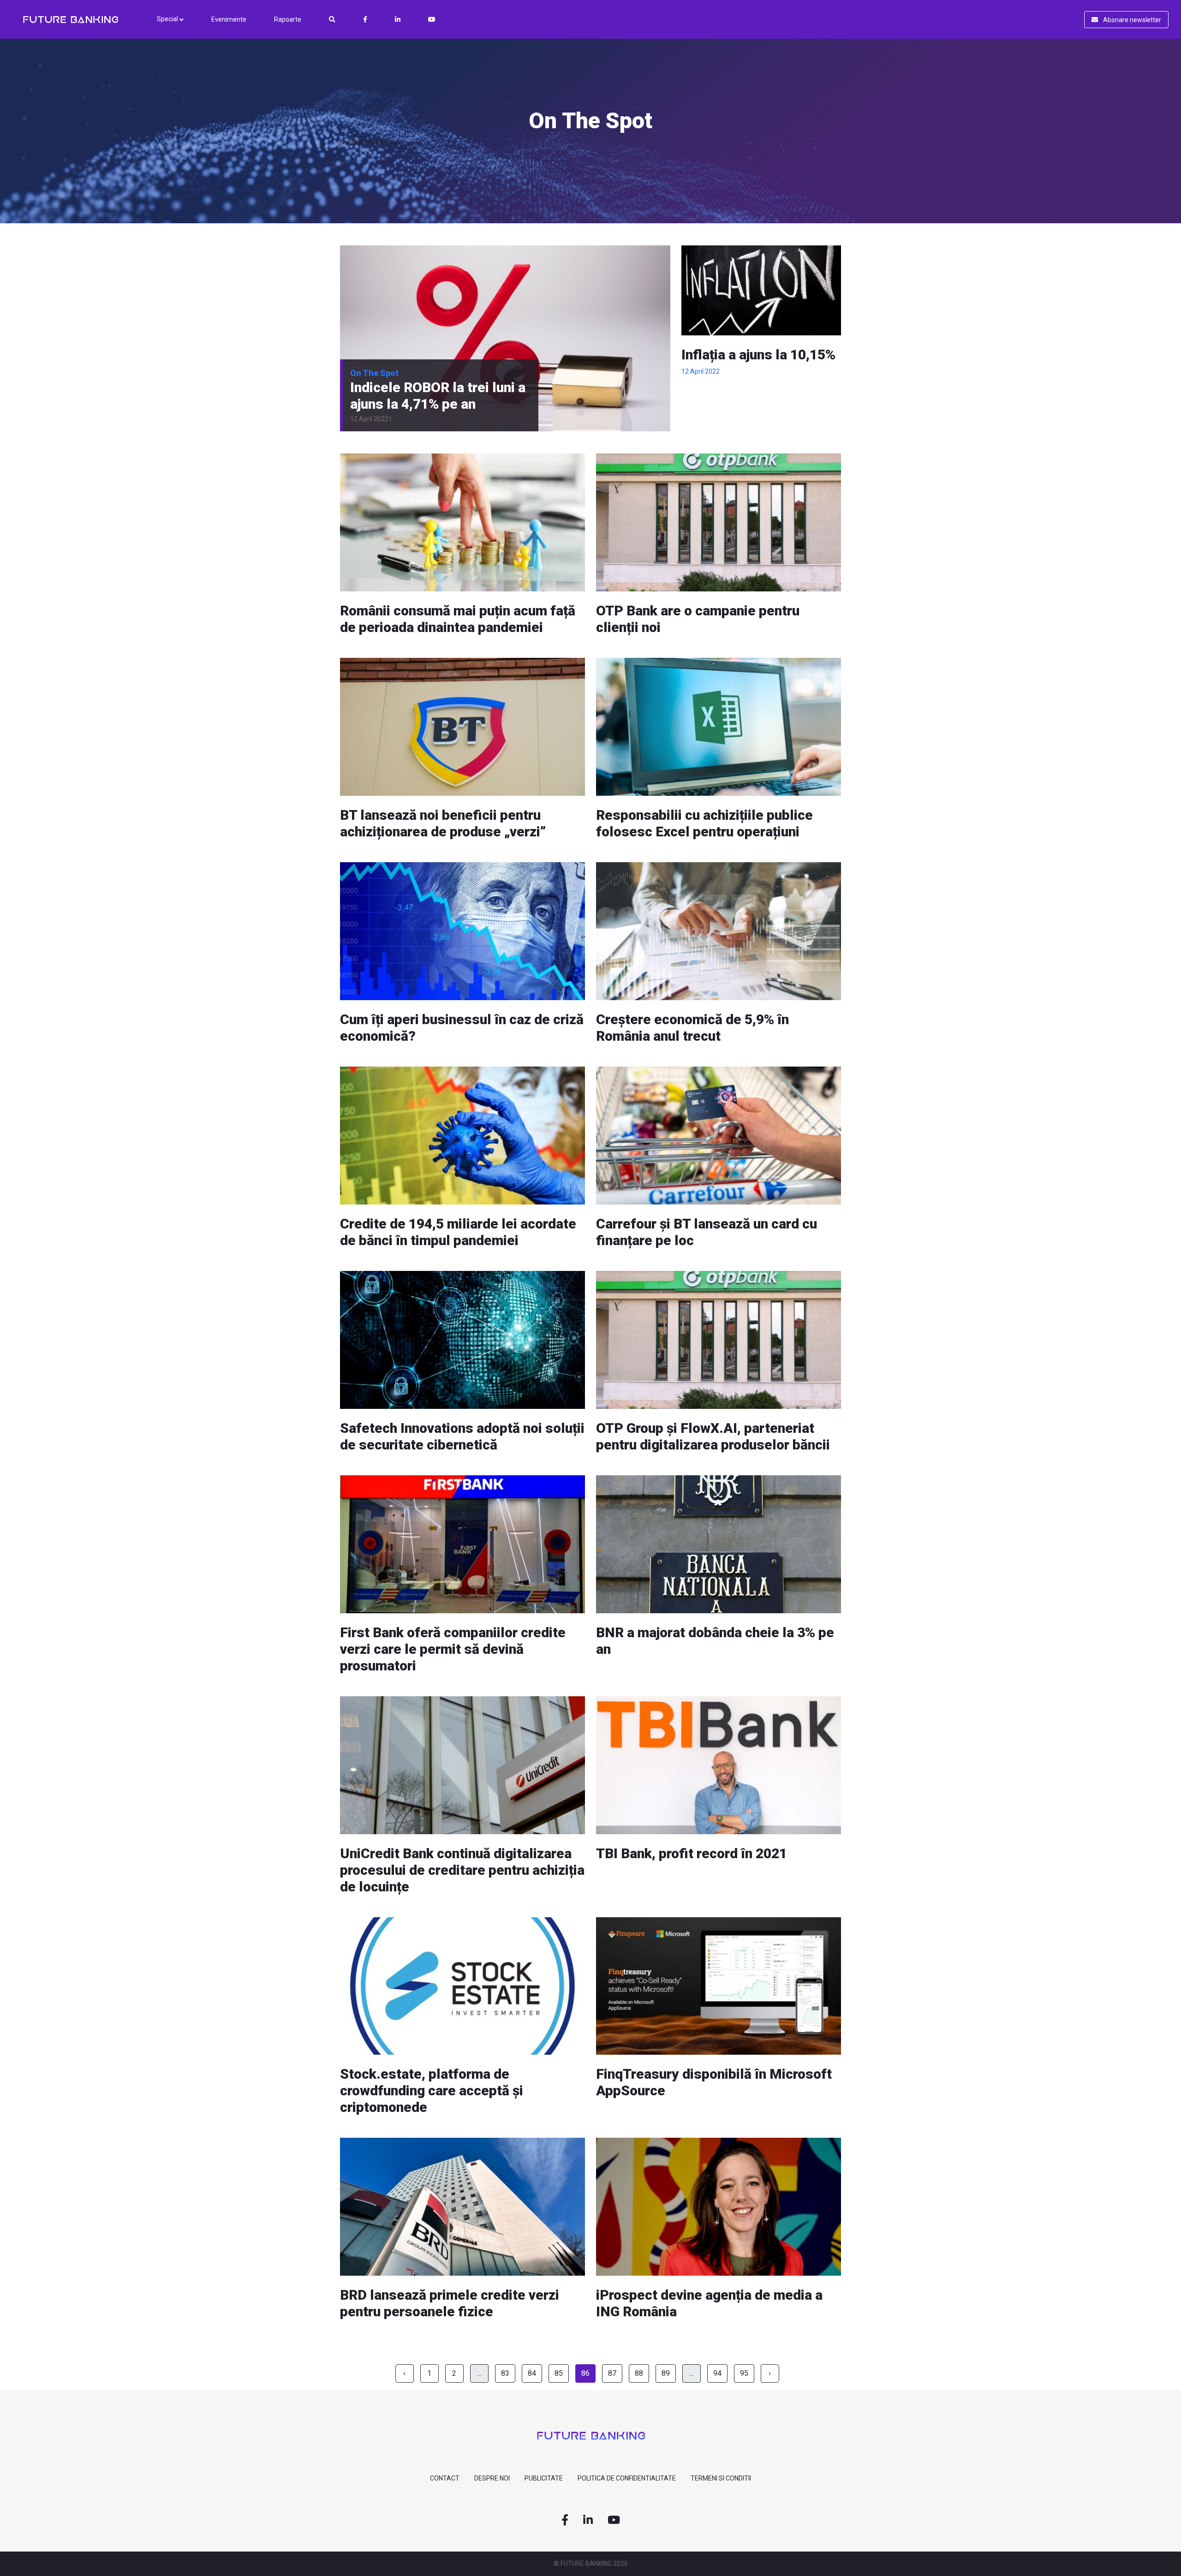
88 (639, 2373)
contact (445, 2478)
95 (744, 2373)
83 (505, 2373)
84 (532, 2373)
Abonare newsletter (1131, 20)
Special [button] (168, 19)
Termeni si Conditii (721, 2478)
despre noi (492, 2478)
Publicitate (544, 2478)
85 (559, 2373)
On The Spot (374, 373)
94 (717, 2373)
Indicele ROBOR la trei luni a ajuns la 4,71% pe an (438, 396)
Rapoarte (288, 19)
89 (666, 2373)
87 (612, 2373)
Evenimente (229, 19)
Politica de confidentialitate (627, 2478)
